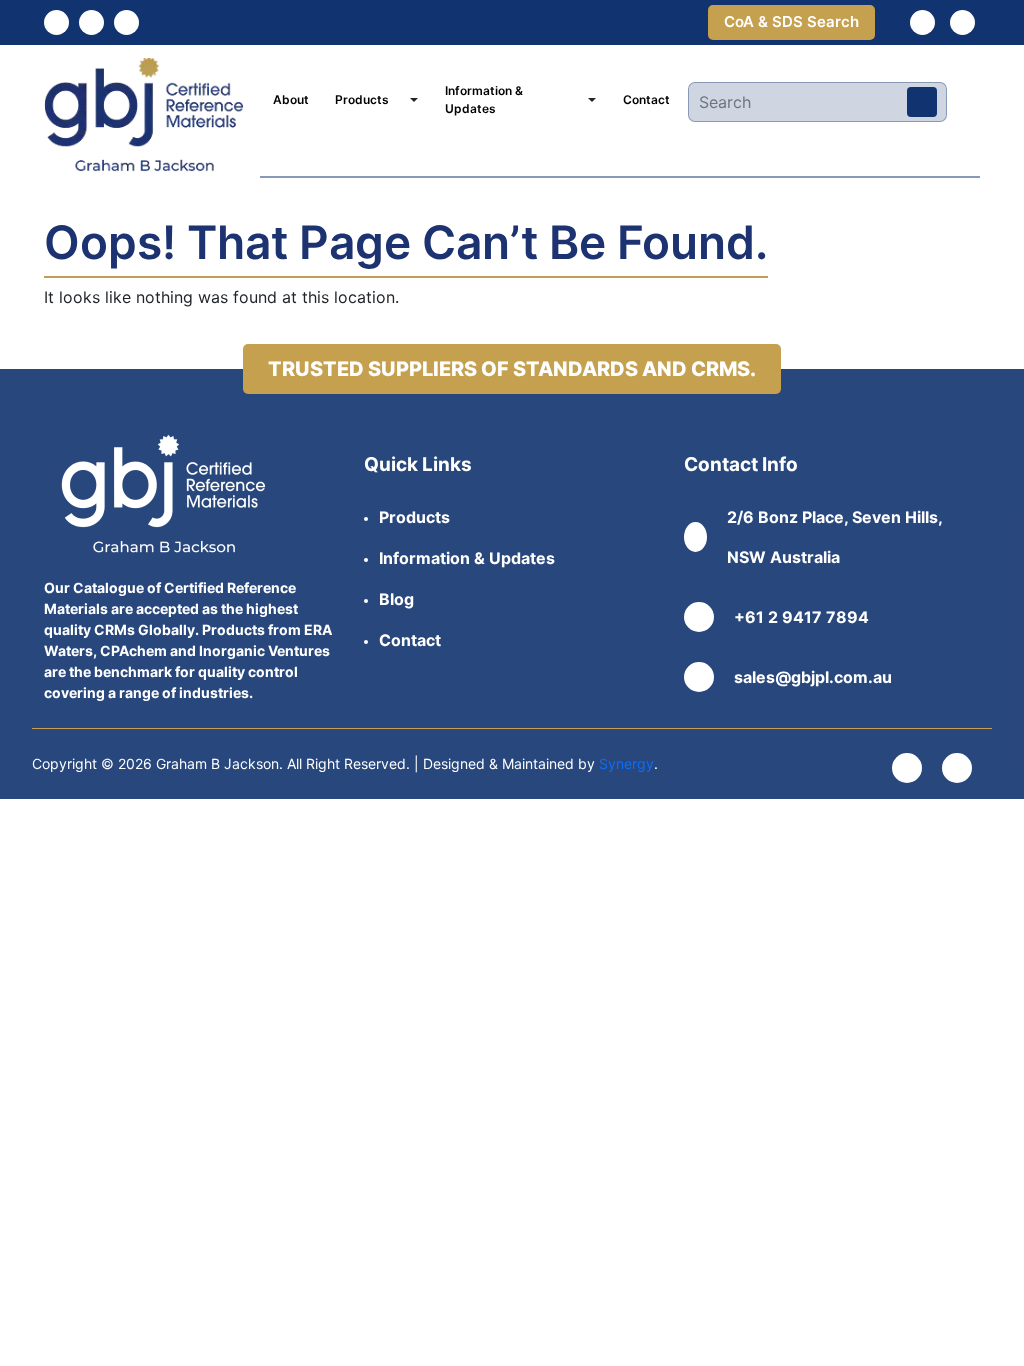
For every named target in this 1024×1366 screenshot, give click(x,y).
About (291, 99)
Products (362, 99)
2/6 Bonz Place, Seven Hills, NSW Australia (834, 537)
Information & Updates (484, 99)
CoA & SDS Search (791, 21)
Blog (396, 599)
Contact (646, 99)
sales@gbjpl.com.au (813, 677)
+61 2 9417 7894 (801, 617)
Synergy (626, 763)
